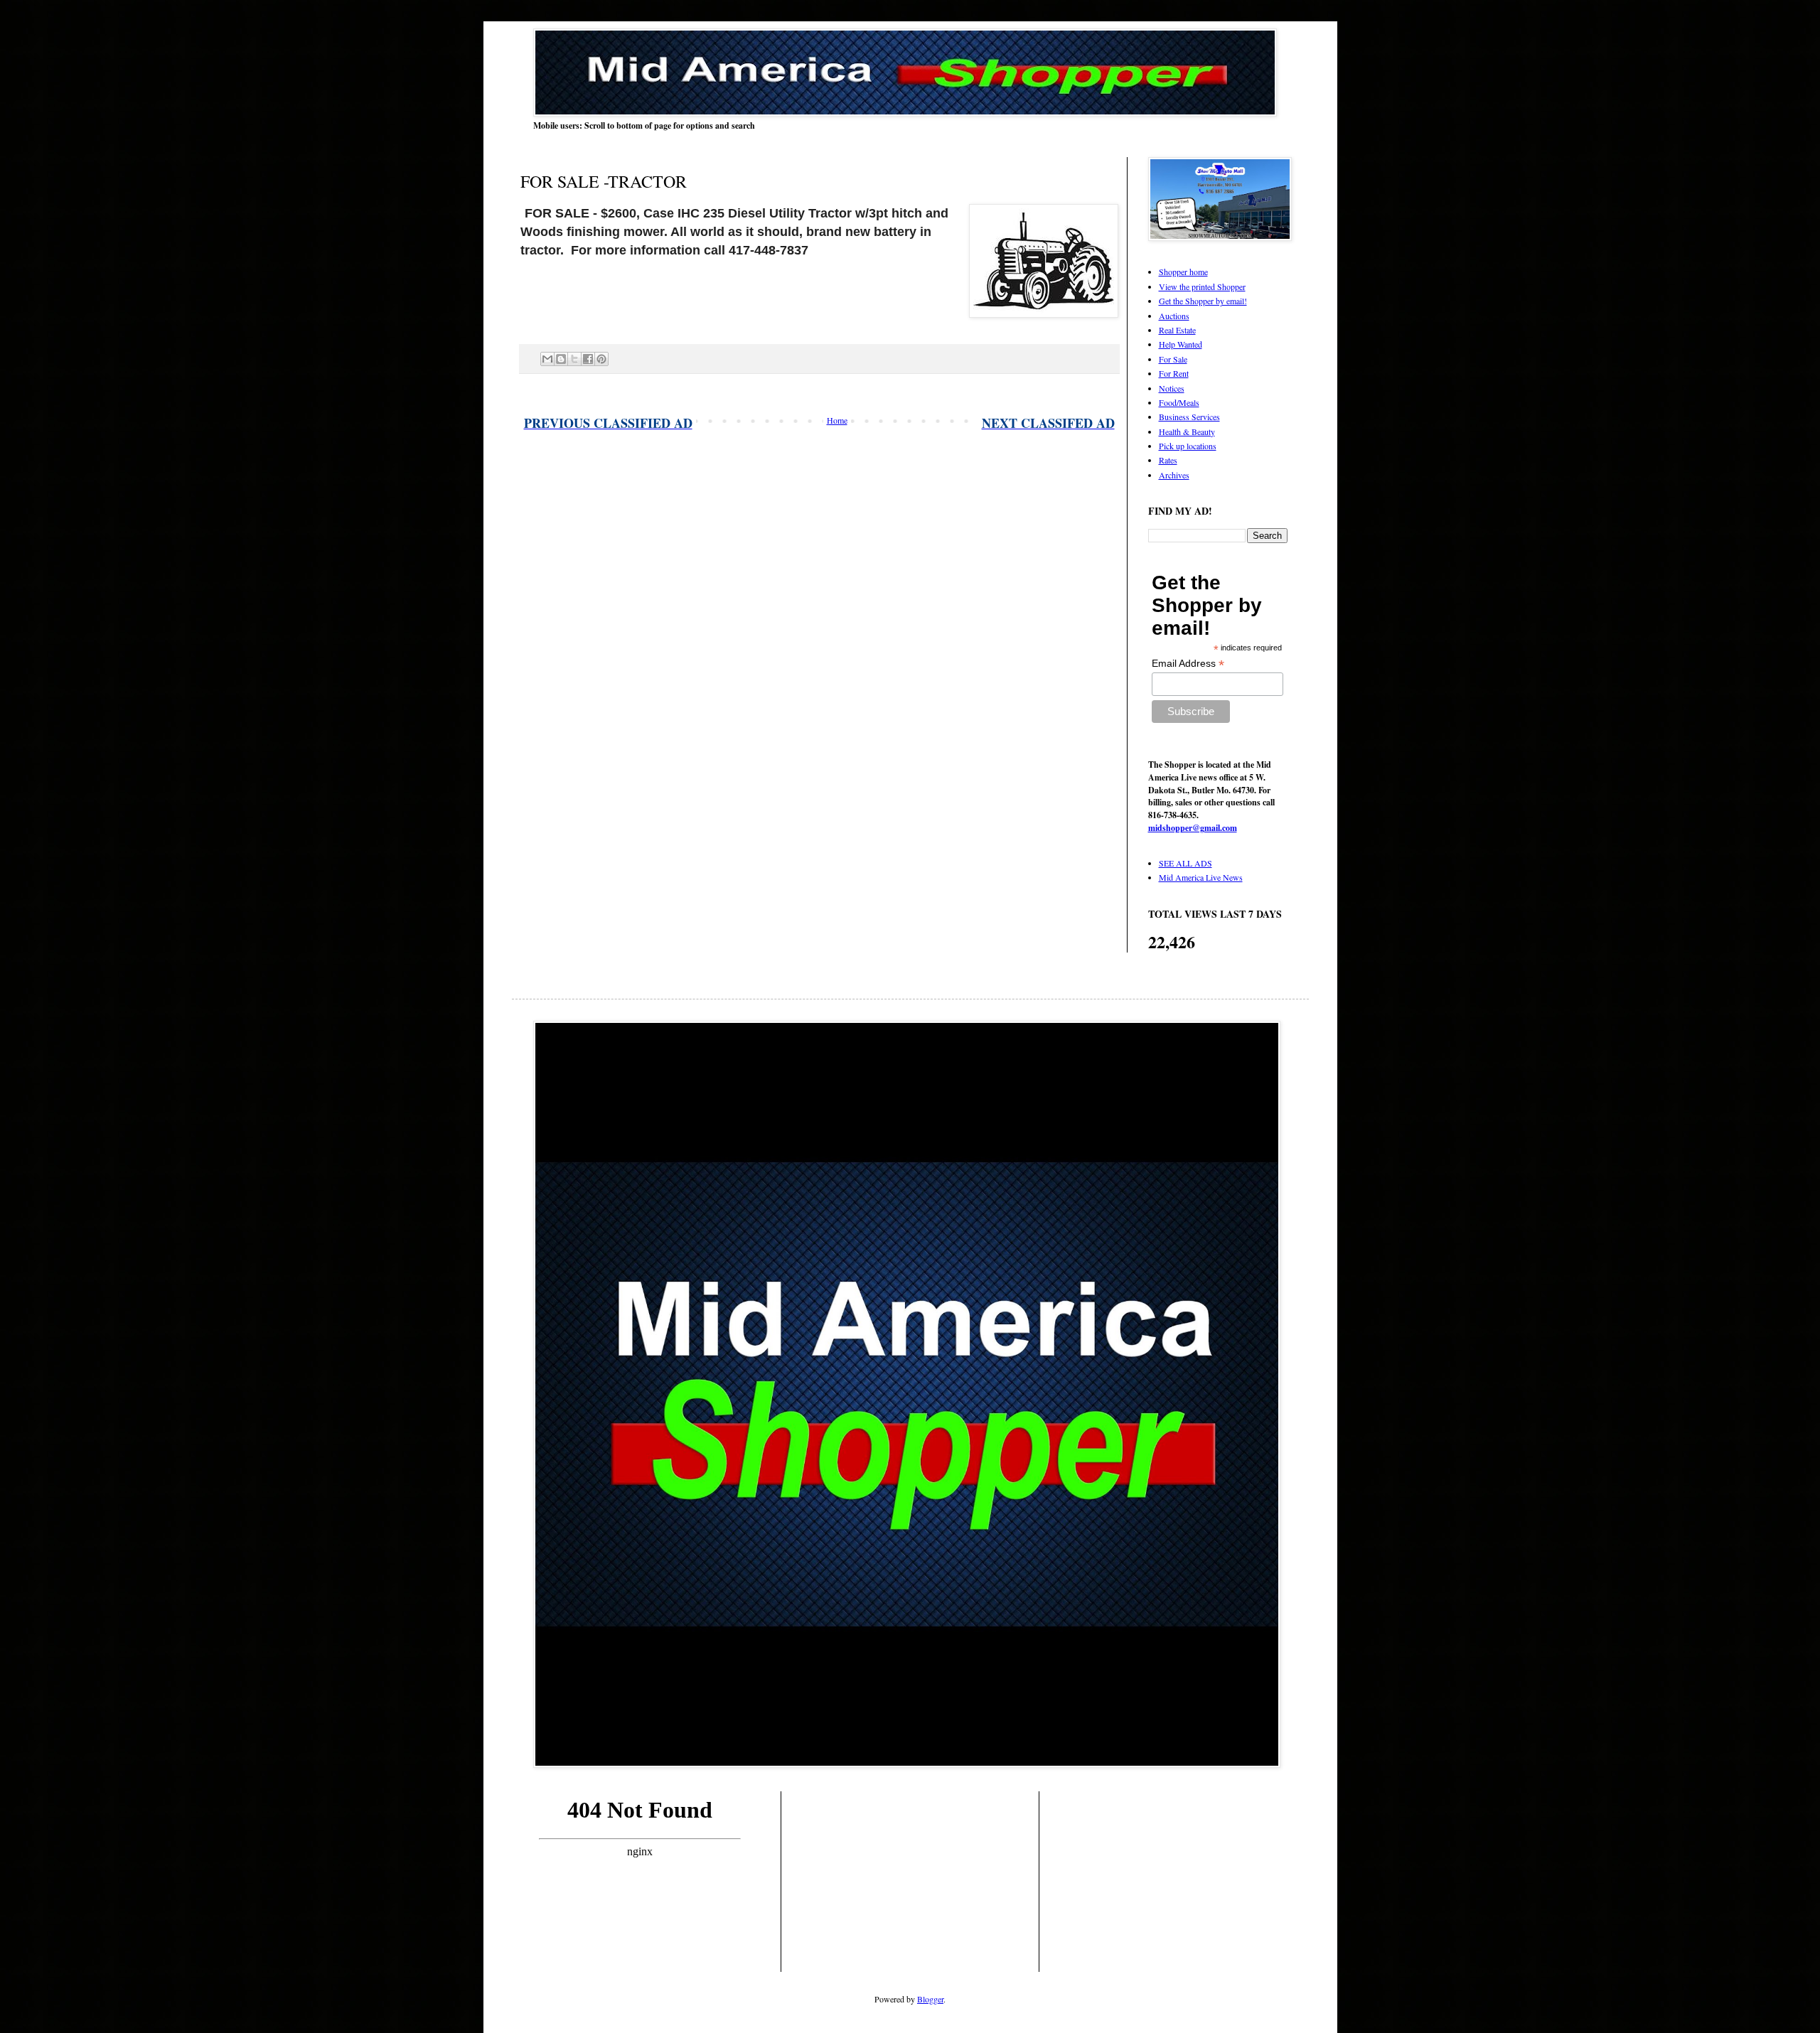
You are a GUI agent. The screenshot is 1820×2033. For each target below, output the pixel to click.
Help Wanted (1181, 344)
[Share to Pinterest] (601, 359)
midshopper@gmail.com (1193, 828)
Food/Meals (1179, 402)
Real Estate (1177, 330)
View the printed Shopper (1202, 286)
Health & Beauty (1187, 431)
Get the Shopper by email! (1203, 301)
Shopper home (1183, 272)
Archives (1174, 475)
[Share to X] (574, 359)
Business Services (1189, 417)
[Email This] (547, 359)
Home (837, 420)
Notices (1172, 388)
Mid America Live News (1201, 877)
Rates (1168, 460)
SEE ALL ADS (1185, 863)
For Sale (1173, 359)
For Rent (1174, 373)
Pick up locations (1188, 446)
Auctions (1174, 316)
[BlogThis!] (561, 359)
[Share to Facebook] (588, 359)
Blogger (930, 1999)
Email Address (1188, 664)
